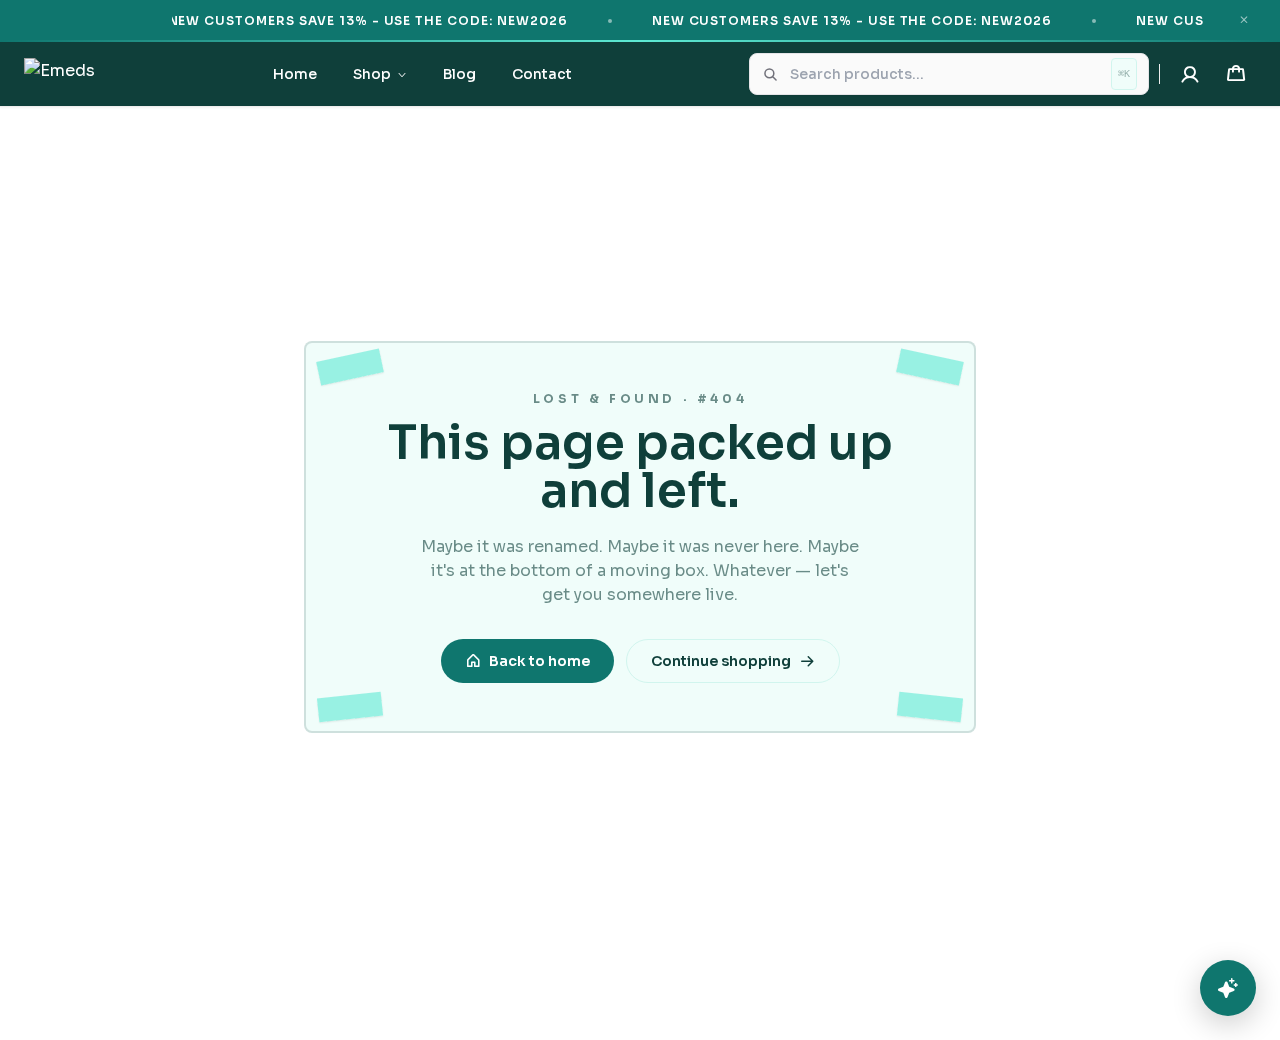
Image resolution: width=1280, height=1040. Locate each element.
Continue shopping (721, 661)
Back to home (539, 661)
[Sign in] (1190, 74)
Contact (542, 74)
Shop (372, 74)
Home (295, 74)
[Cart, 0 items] (1236, 74)
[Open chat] (1228, 988)
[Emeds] (59, 74)
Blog (459, 74)
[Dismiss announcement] (1244, 20)
